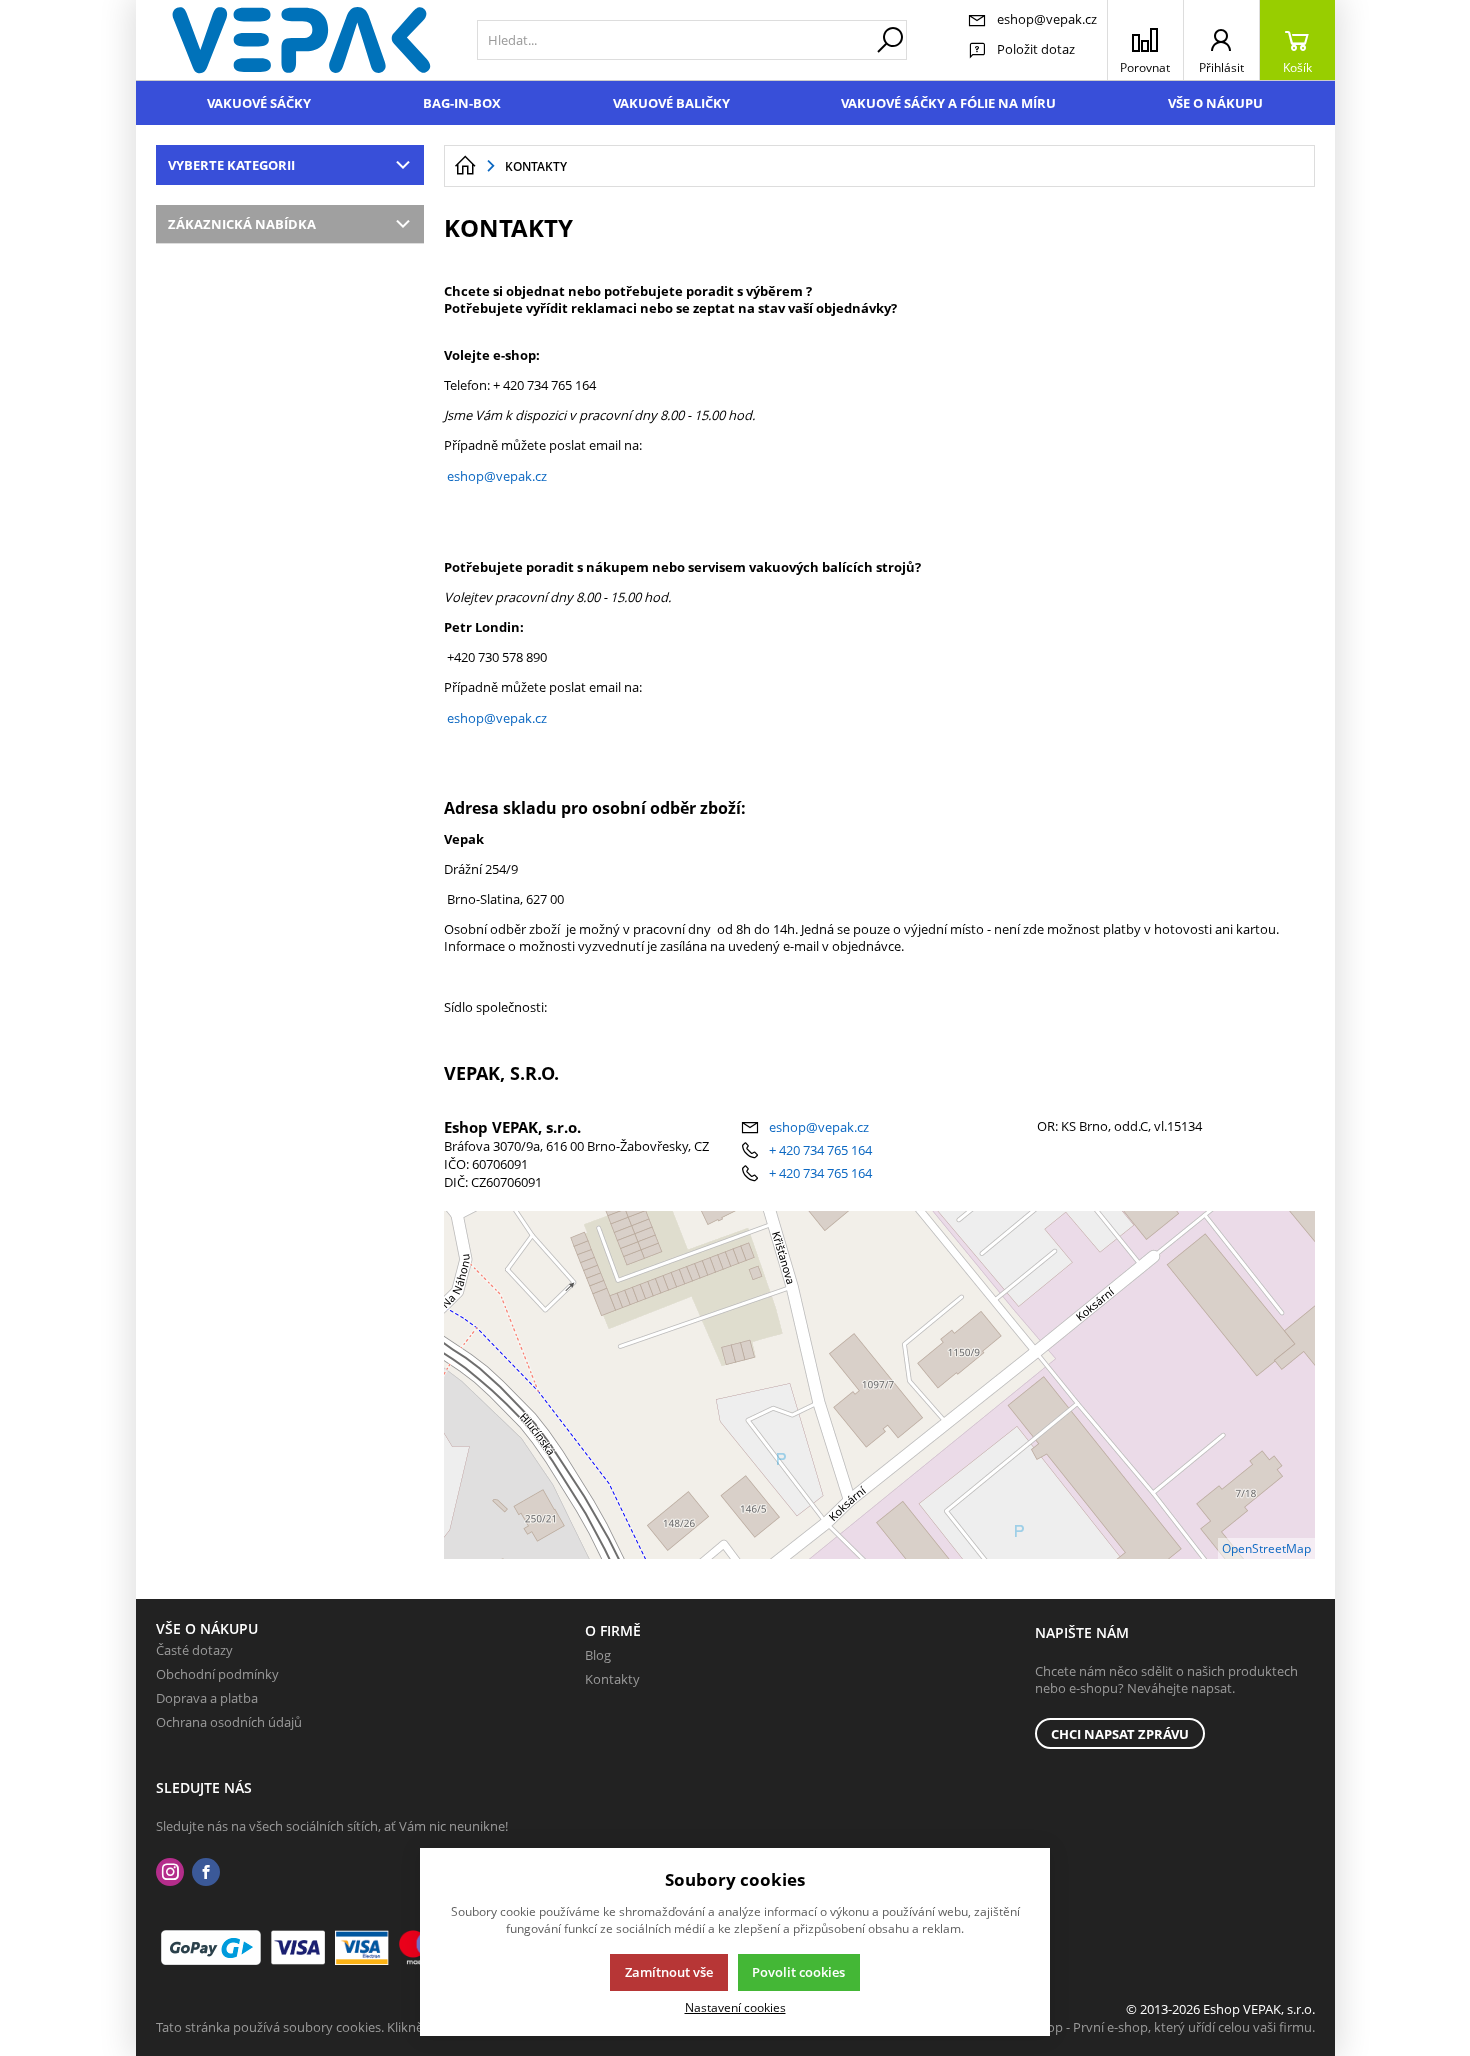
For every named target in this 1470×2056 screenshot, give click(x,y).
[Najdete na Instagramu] (170, 1872)
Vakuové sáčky (259, 103)
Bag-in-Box (462, 103)
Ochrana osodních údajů (229, 1722)
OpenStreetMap (1266, 1548)
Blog (598, 1655)
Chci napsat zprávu (1120, 1734)
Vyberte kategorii (231, 165)
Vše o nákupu (1215, 103)
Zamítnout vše (669, 1972)
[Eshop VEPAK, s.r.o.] (301, 40)
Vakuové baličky (671, 103)
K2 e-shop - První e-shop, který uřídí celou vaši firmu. (1159, 2027)
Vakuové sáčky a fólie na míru (948, 103)
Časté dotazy (194, 1650)
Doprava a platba (207, 1698)
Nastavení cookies (735, 2007)
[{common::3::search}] (890, 40)
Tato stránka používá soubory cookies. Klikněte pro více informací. (351, 2027)
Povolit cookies (798, 1972)
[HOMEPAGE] (465, 166)
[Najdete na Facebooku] (206, 1872)
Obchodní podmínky (217, 1674)
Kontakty (612, 1679)
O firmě (613, 1630)
